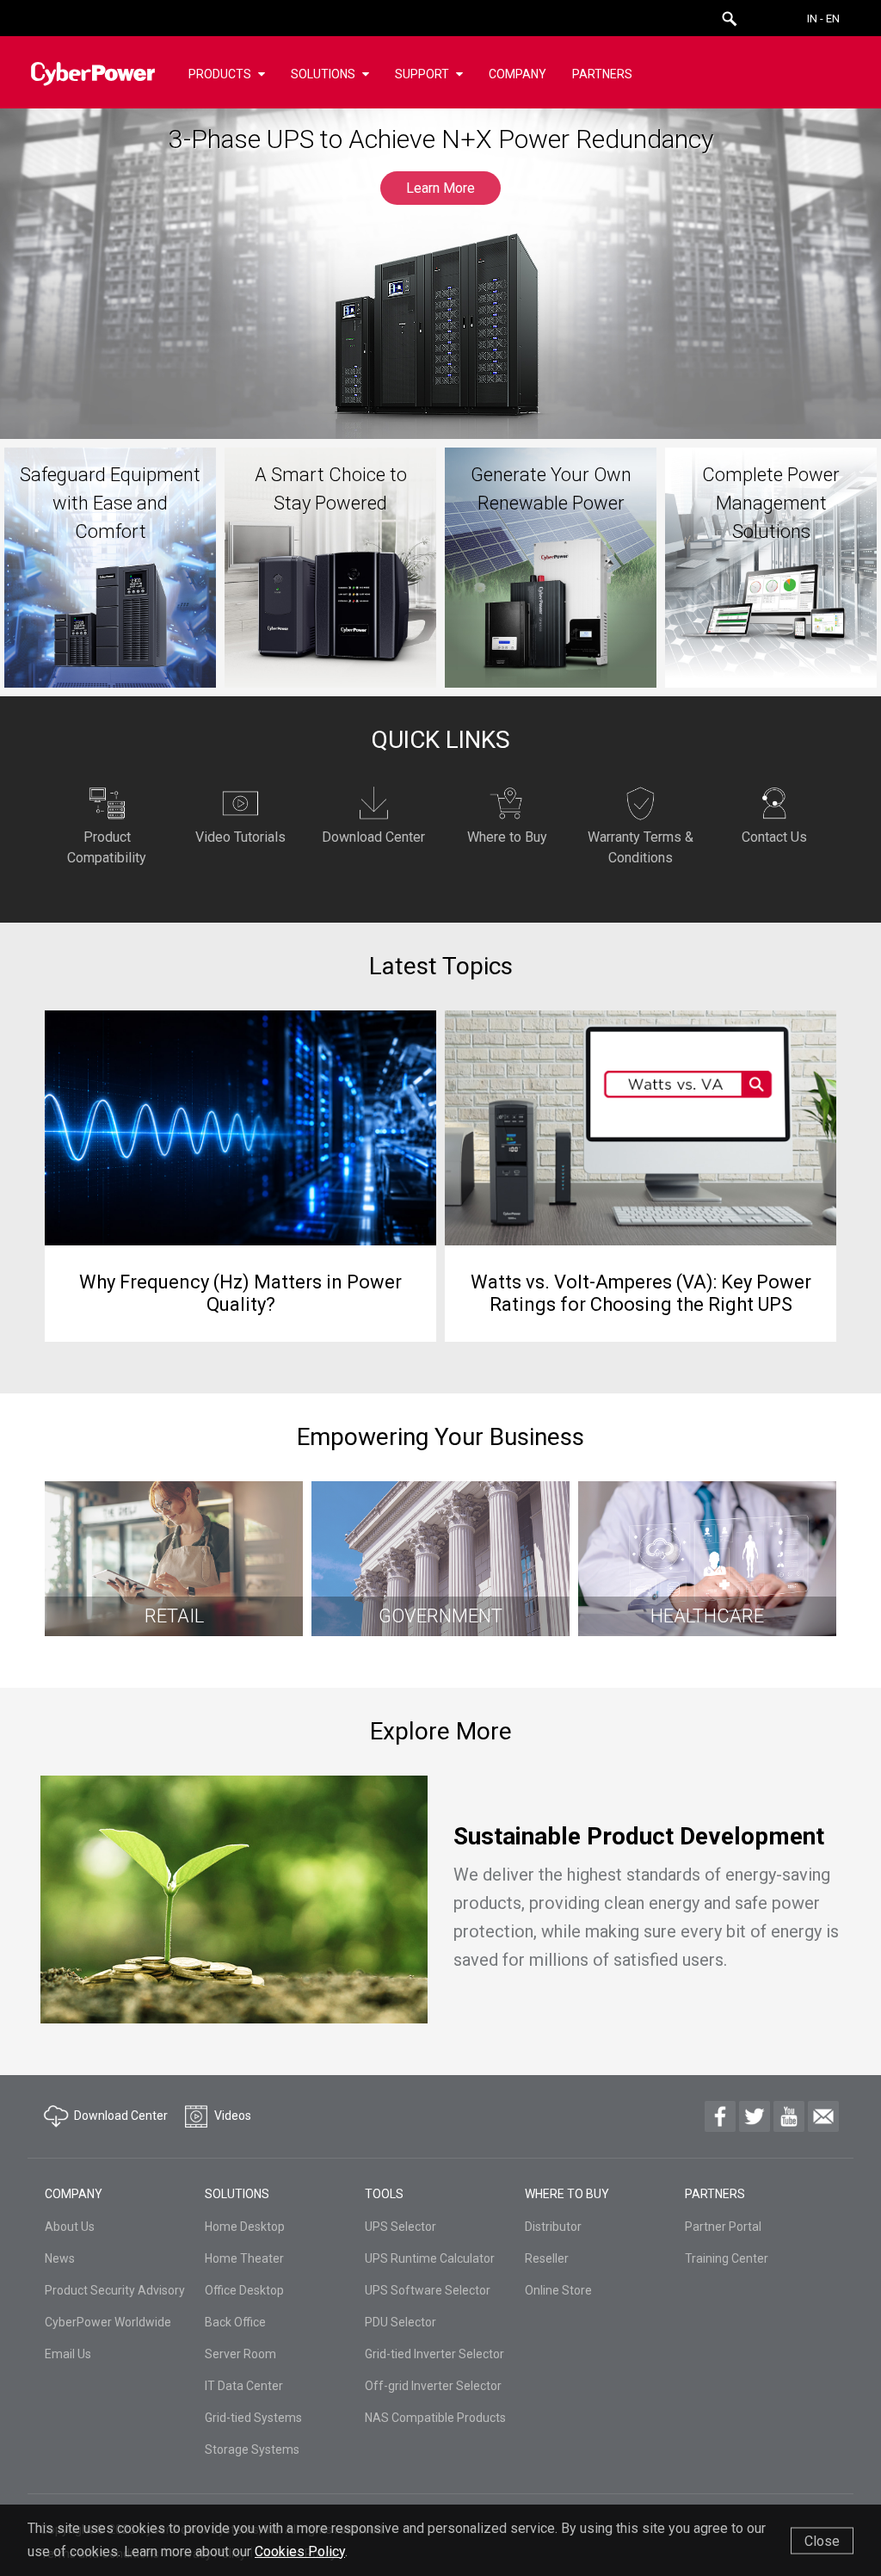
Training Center (727, 2258)
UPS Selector (400, 2227)
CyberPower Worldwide (108, 2322)
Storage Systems (252, 2449)
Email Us (68, 2354)
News (60, 2258)
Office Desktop (244, 2290)
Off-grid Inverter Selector (433, 2386)
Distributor (553, 2227)
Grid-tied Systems (253, 2418)
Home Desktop (245, 2227)
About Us (70, 2227)
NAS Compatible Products (435, 2418)
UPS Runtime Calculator (430, 2258)
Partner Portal (723, 2227)
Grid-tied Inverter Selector (434, 2354)
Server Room (240, 2354)
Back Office (235, 2322)
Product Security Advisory (115, 2290)
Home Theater (244, 2258)
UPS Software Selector (428, 2290)
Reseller (547, 2258)
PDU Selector (400, 2322)
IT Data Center (244, 2386)
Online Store (558, 2290)
